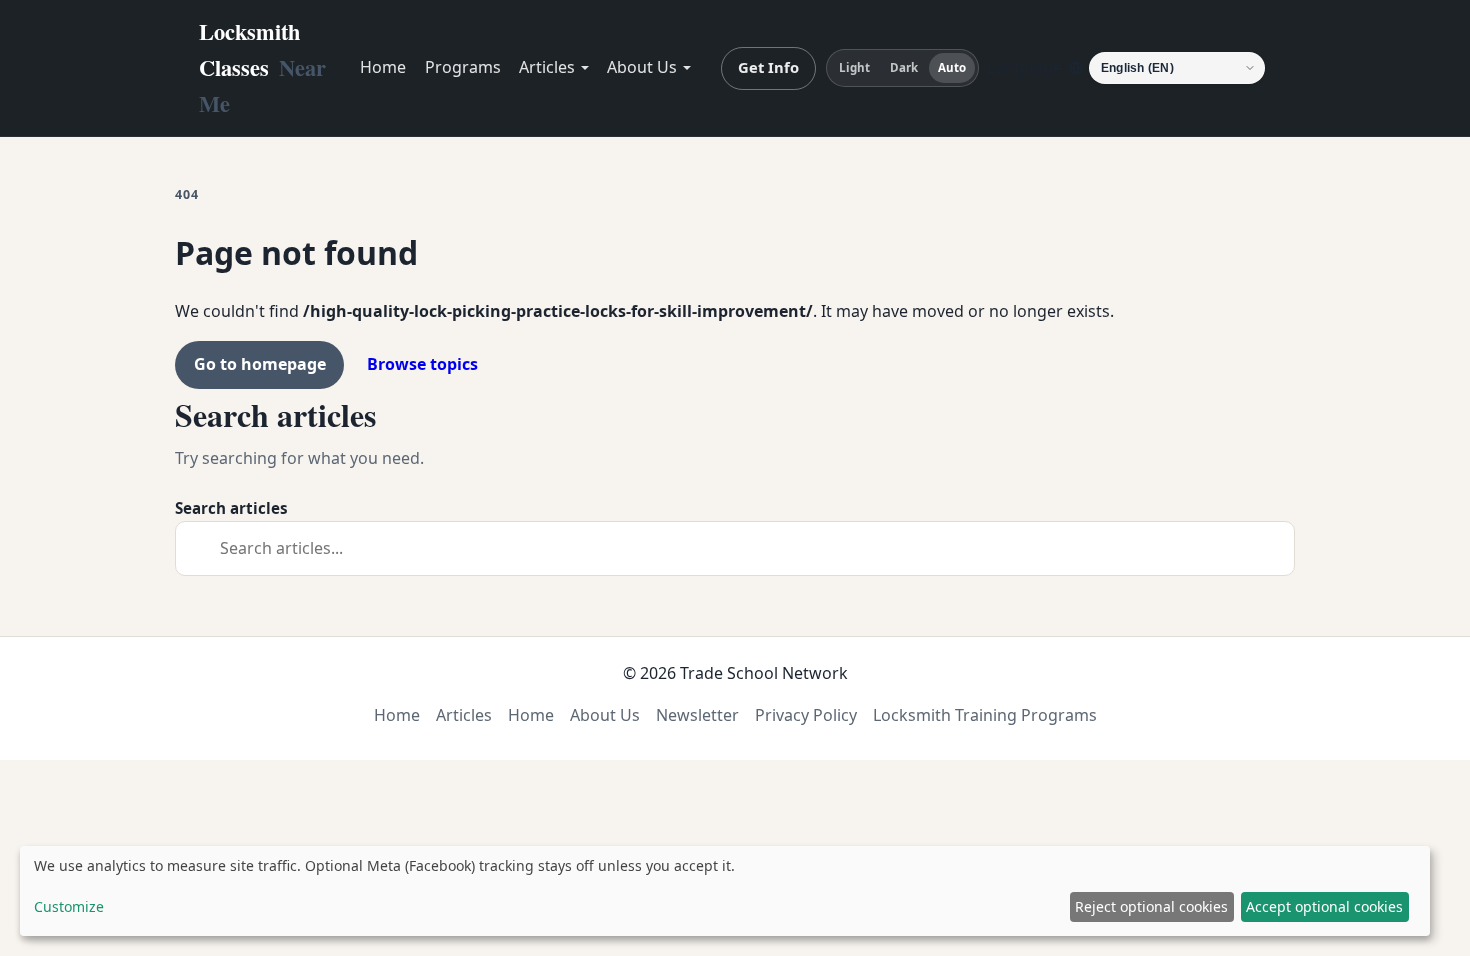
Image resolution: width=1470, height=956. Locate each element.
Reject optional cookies (1151, 906)
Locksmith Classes (262, 67)
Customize (69, 906)
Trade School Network (764, 673)
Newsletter (697, 715)
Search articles (231, 508)
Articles (547, 67)
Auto (952, 67)
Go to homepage (260, 364)
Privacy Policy (806, 715)
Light (855, 67)
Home (383, 67)
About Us (642, 67)
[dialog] (725, 891)
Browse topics (422, 364)
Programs (463, 67)
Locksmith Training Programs (985, 715)
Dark (904, 67)
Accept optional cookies (1324, 906)
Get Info (768, 67)
